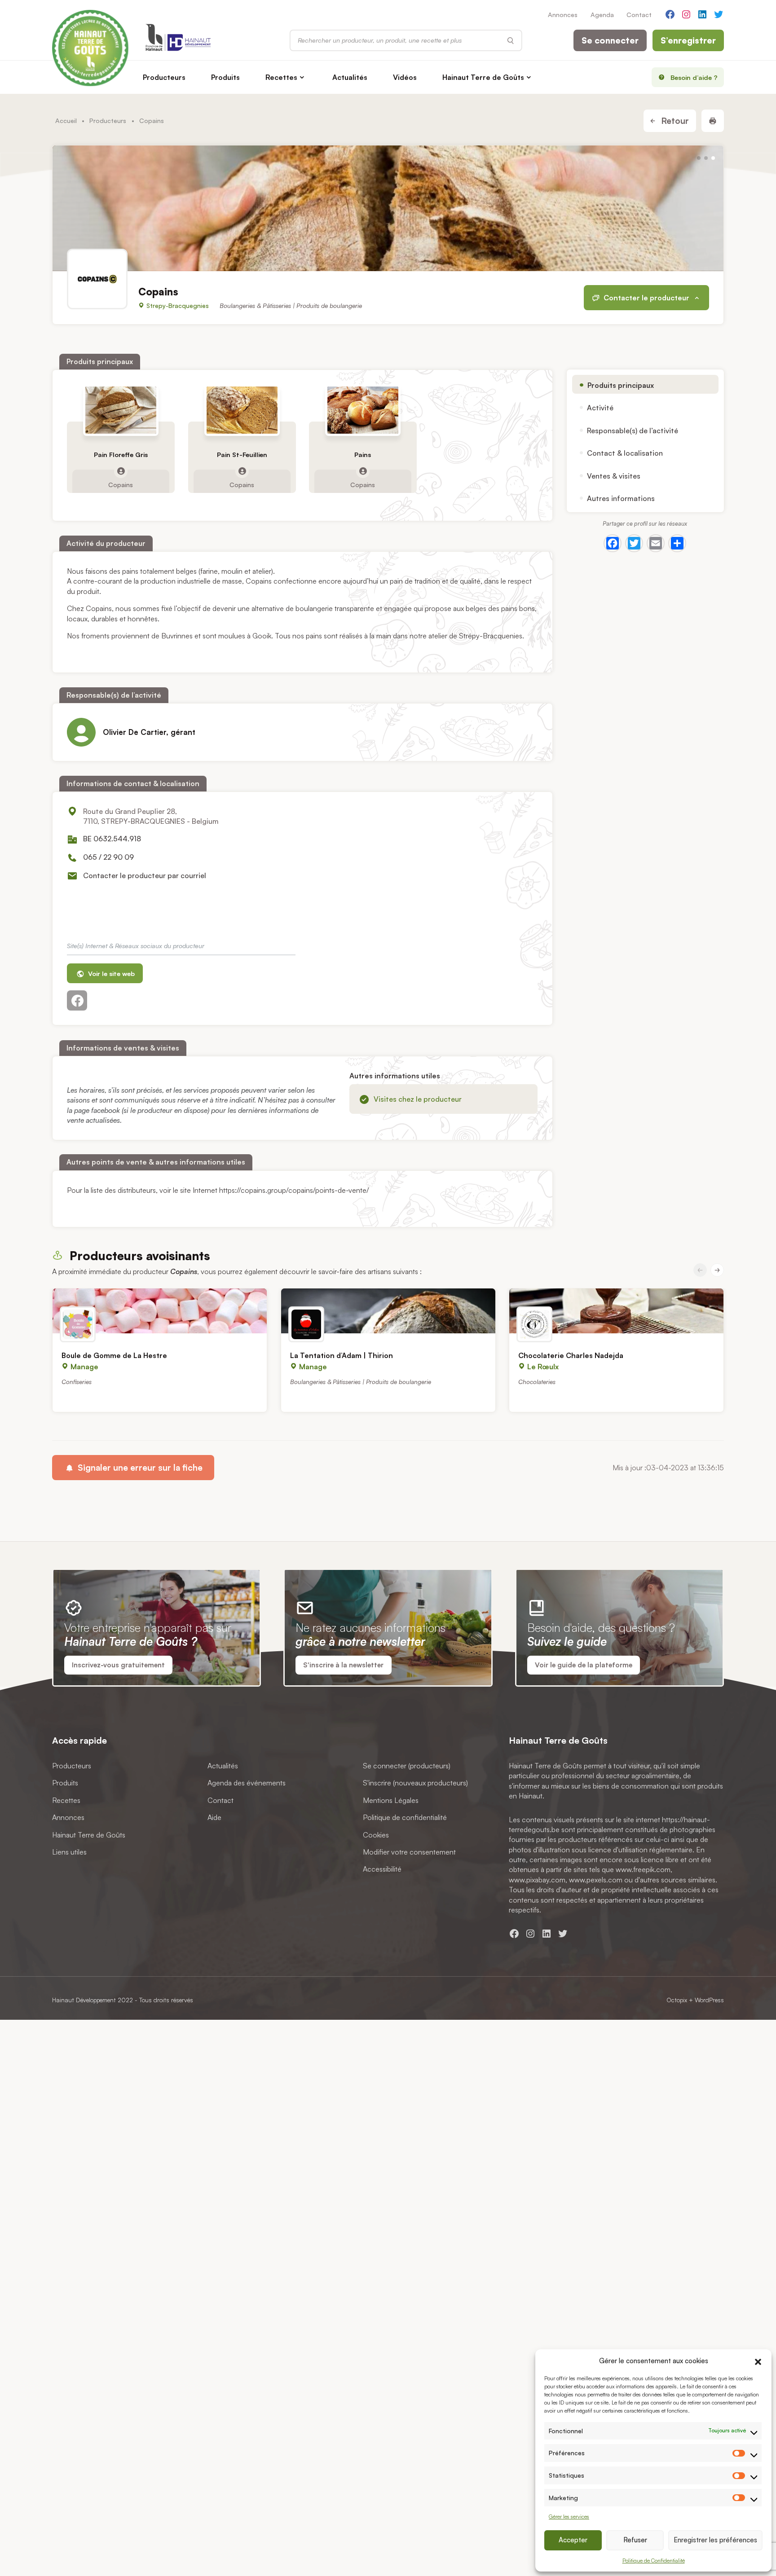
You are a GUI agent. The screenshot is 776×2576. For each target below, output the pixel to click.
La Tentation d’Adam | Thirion (342, 1355)
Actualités (350, 77)
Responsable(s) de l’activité (633, 431)
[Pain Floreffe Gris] (121, 410)
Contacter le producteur (646, 298)
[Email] (656, 543)
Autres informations (621, 498)
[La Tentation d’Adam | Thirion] (388, 1311)
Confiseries (77, 1382)
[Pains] (363, 410)
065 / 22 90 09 (108, 857)
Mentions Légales (391, 1800)
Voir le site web (110, 973)
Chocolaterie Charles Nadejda (571, 1355)
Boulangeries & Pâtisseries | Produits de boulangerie (291, 306)
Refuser (635, 2540)
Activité (600, 408)
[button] (758, 2361)
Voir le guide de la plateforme (584, 1665)
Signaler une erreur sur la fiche (139, 1468)
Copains (121, 484)
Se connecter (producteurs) (407, 1766)
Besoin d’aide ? (694, 77)
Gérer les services (569, 2517)
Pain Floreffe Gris (121, 455)
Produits (225, 77)
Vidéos (405, 77)
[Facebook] (613, 543)
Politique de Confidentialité (654, 2561)
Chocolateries (537, 1382)
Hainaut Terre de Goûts (483, 77)
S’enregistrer (688, 40)
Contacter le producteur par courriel (145, 875)
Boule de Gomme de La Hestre (114, 1355)
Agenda (602, 14)
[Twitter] (634, 543)
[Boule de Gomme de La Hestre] (160, 1311)
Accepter (573, 2540)
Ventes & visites (614, 476)
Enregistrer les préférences (715, 2540)
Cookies (376, 1834)
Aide (214, 1817)
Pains (363, 455)
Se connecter (610, 40)
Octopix (677, 2000)
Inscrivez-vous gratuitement (118, 1665)
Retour (674, 121)
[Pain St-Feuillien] (242, 410)
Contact (639, 14)
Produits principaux (621, 385)
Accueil (66, 120)
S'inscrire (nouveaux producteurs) (415, 1783)
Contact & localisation (625, 453)
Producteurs (164, 77)
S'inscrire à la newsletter (343, 1665)
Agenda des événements (247, 1783)
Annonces (563, 14)
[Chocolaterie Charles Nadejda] (616, 1311)
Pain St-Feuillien (242, 455)
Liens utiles (69, 1852)
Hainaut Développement (84, 2000)
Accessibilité (382, 1869)
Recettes (281, 77)
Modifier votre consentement (409, 1852)
